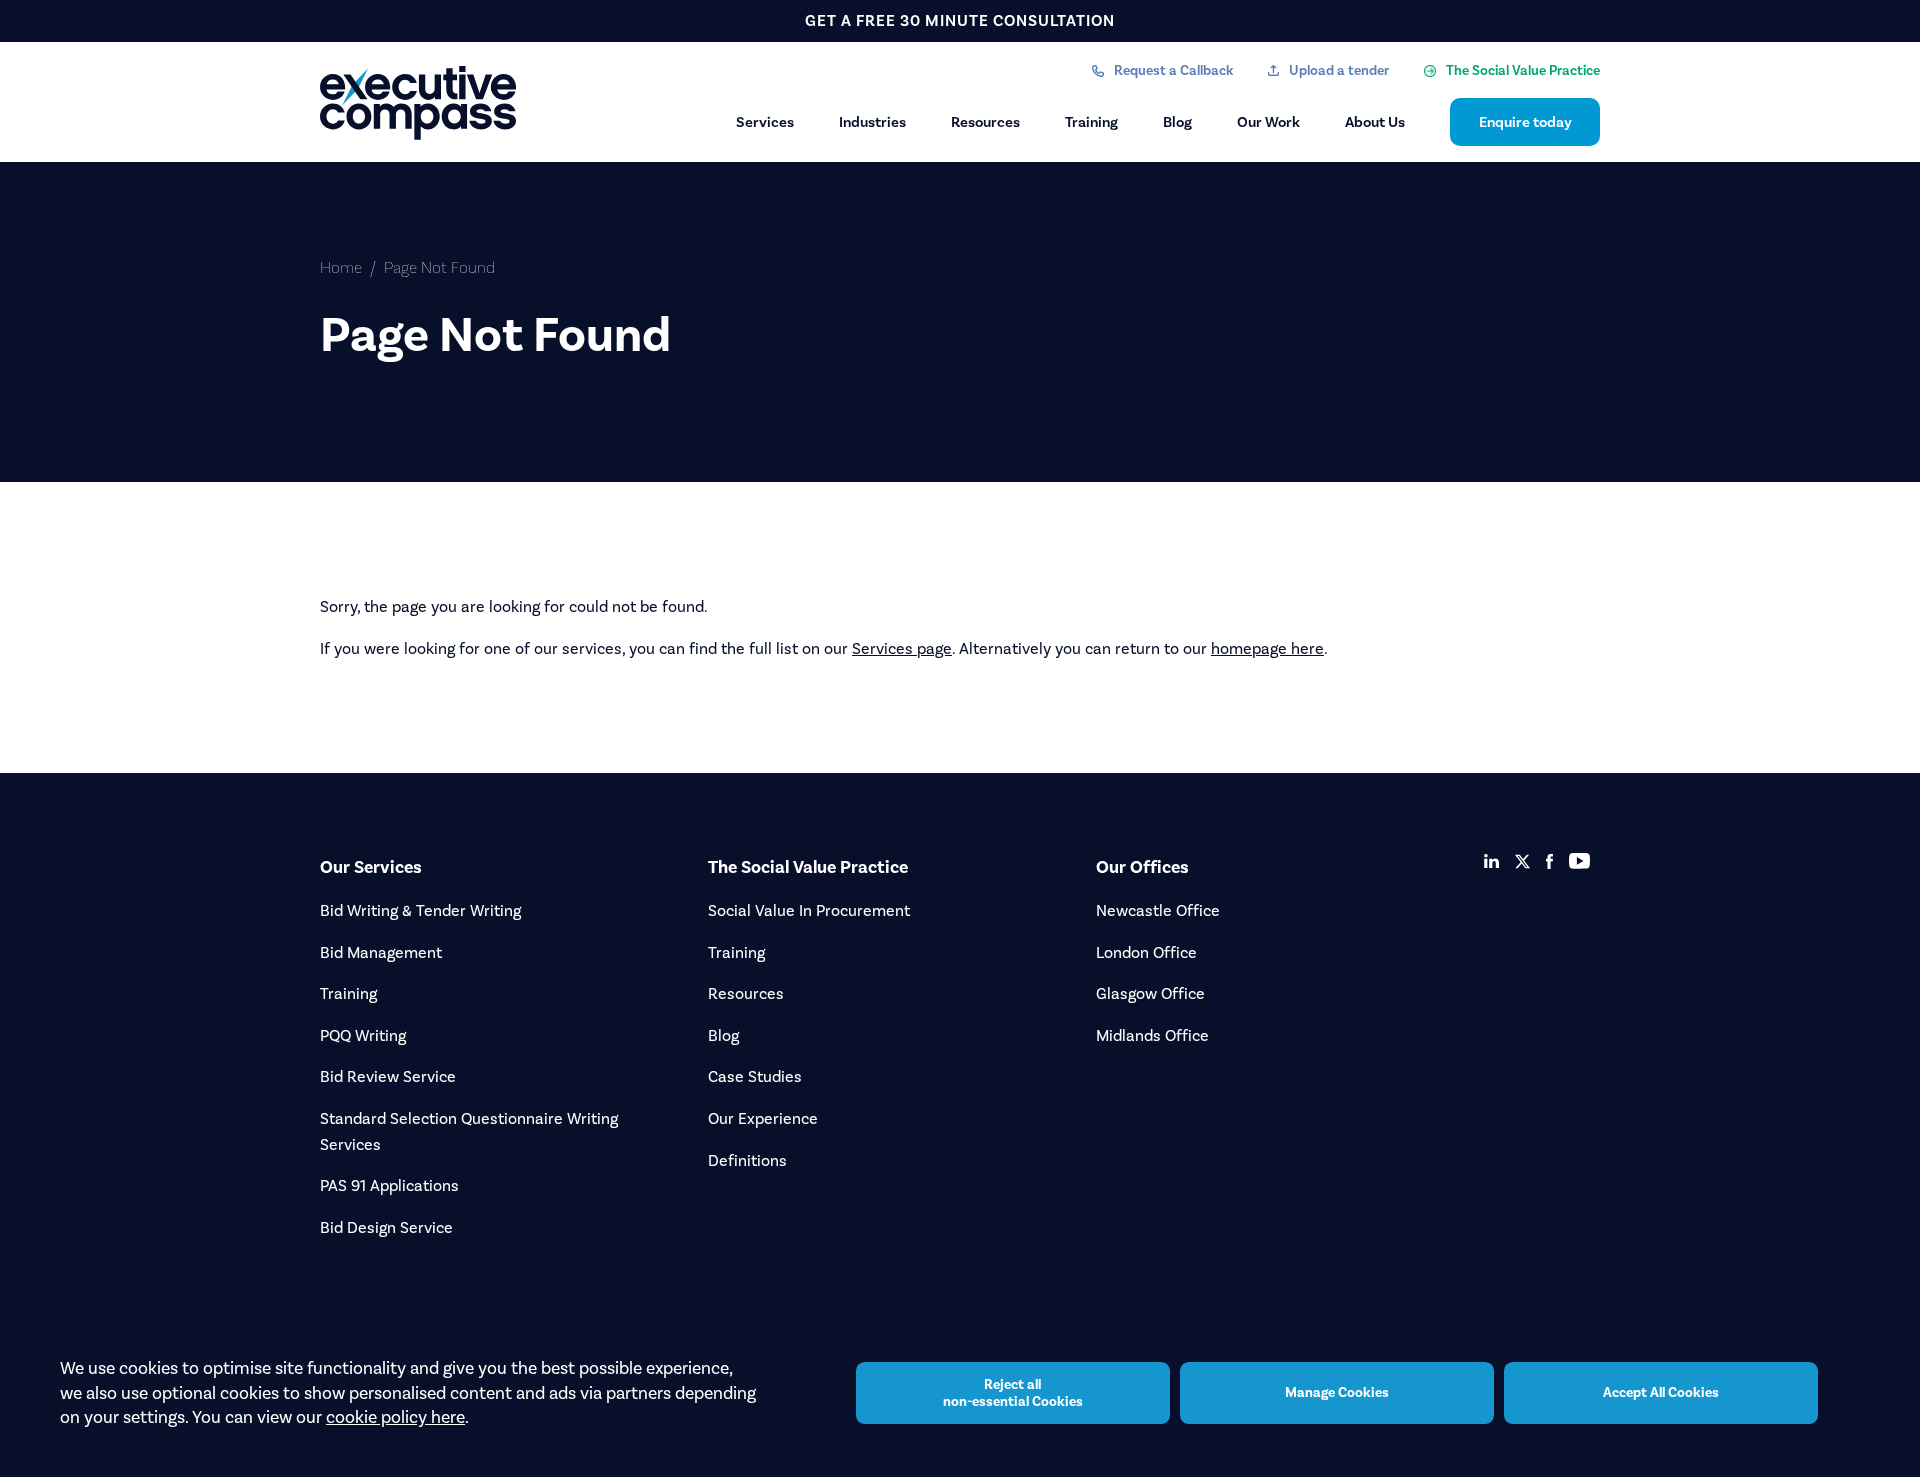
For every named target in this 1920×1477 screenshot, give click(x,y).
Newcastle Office (1158, 910)
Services (765, 122)
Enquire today (1525, 122)
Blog (1177, 122)
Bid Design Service (386, 1227)
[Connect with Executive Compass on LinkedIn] (1491, 861)
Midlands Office (1152, 1035)
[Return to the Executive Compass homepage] (420, 103)
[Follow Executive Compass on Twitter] (1522, 861)
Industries (872, 122)
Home (341, 267)
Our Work (1268, 122)
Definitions (747, 1160)
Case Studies (755, 1076)
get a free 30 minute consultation (960, 20)
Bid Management (381, 952)
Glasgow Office (1150, 993)
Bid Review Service (388, 1076)
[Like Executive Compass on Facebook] (1549, 861)
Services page (902, 648)
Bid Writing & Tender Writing (420, 910)
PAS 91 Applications (389, 1185)
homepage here (1267, 648)
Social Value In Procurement (809, 910)
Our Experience (763, 1118)
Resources (985, 122)
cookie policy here (395, 1417)
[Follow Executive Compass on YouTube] (1579, 861)
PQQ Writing (363, 1035)
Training (1091, 122)
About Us (1375, 122)
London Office (1146, 952)
